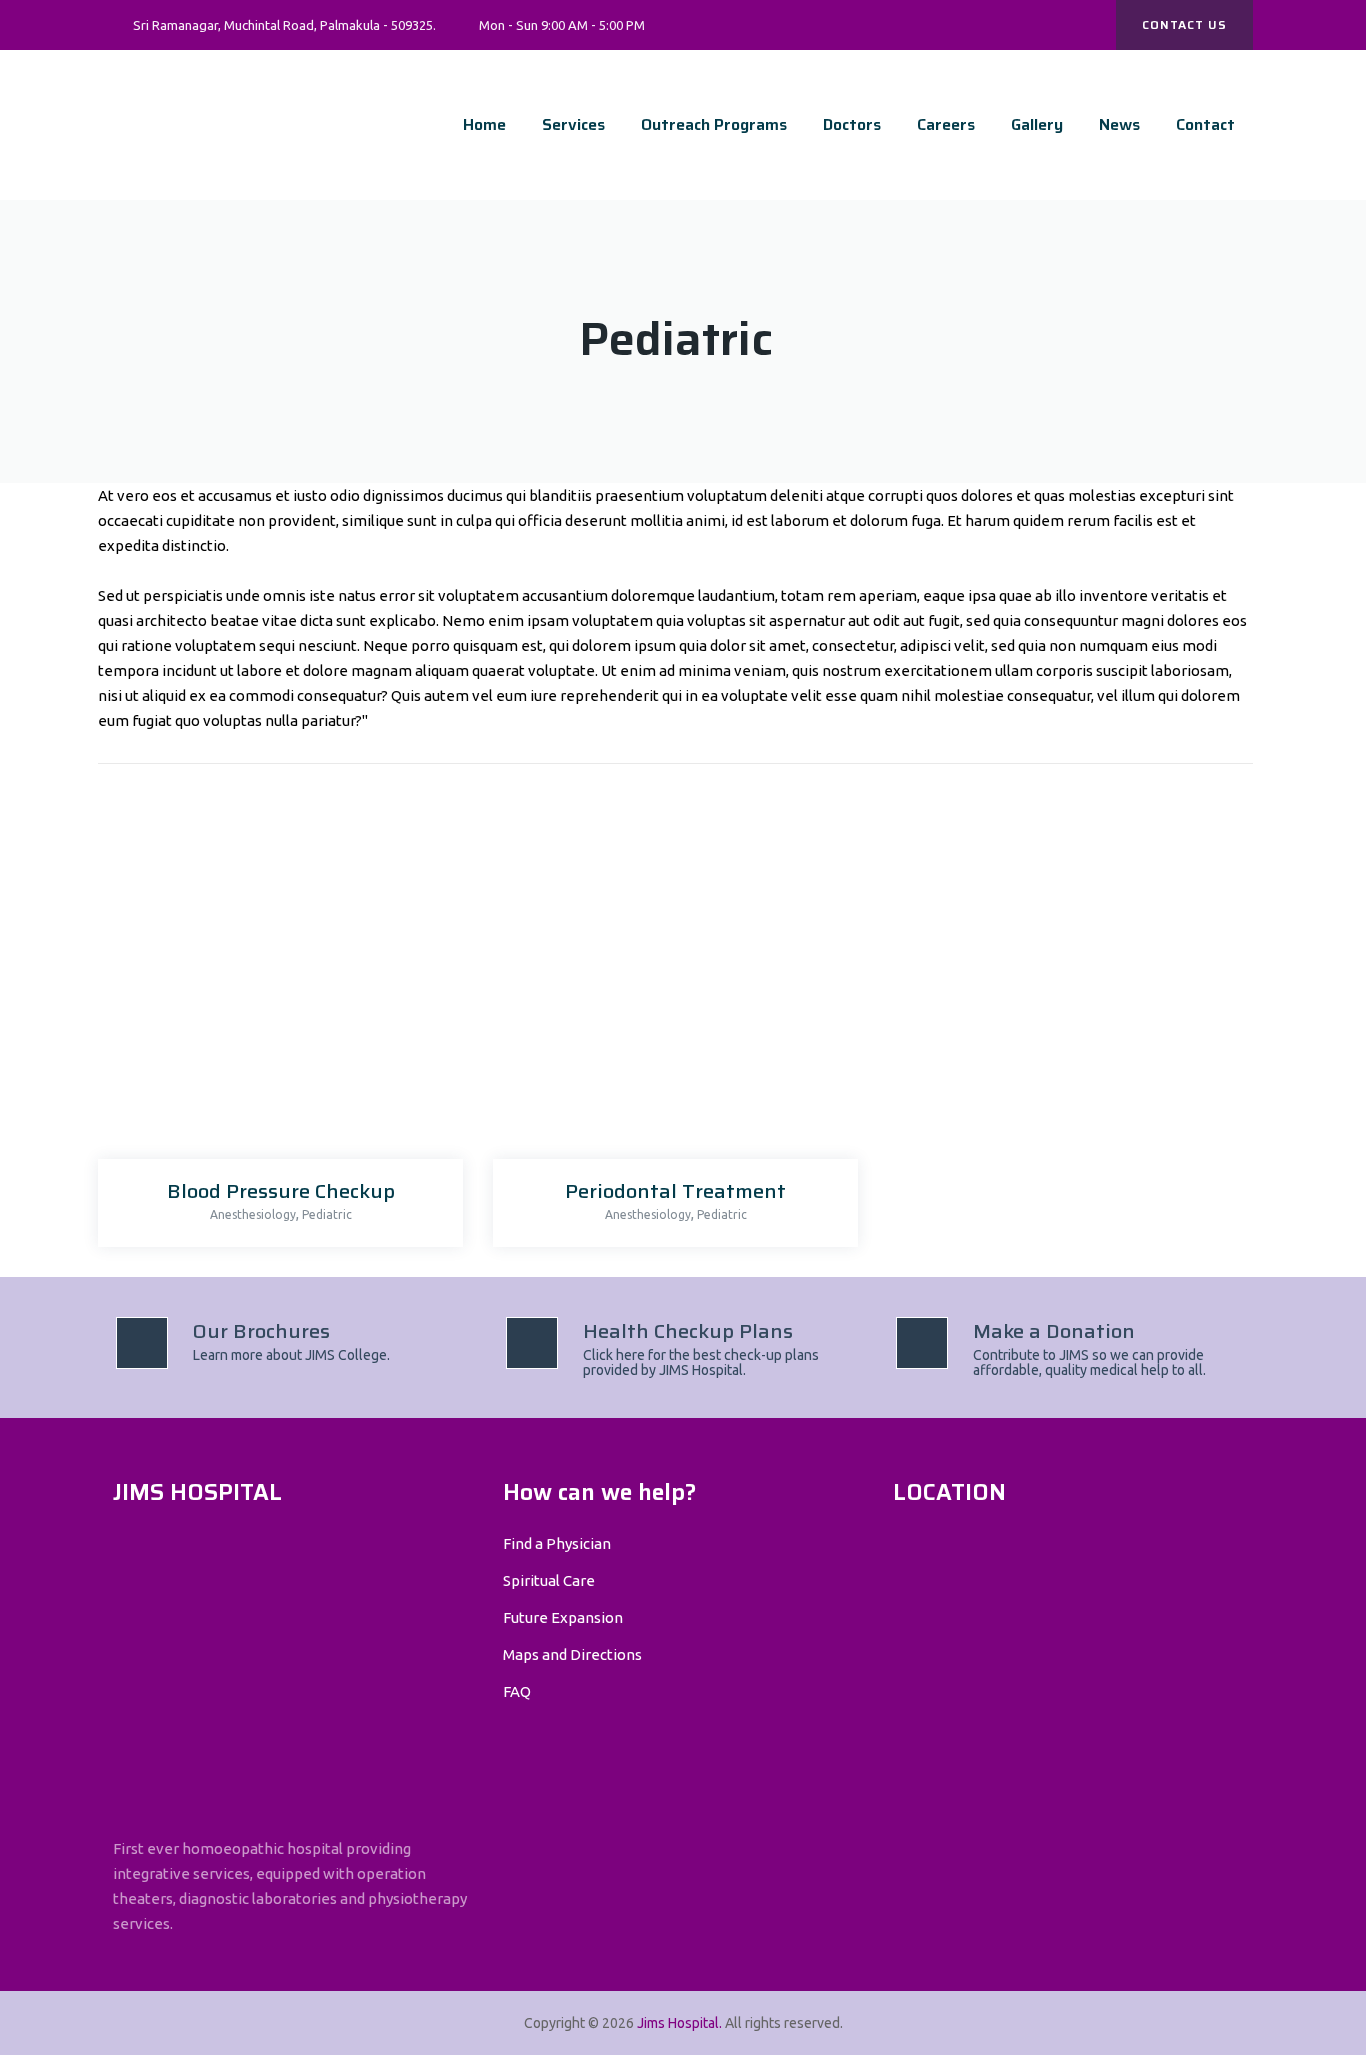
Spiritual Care (549, 1580)
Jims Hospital (678, 2023)
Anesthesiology (253, 1214)
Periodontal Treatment (675, 1191)
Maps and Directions (572, 1654)
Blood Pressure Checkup (281, 1191)
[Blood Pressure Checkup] (275, 982)
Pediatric (327, 1214)
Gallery (1037, 124)
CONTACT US (1184, 24)
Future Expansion (563, 1617)
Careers (946, 124)
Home (484, 124)
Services (573, 124)
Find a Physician (557, 1543)
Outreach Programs (714, 124)
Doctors (852, 124)
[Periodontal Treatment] (670, 982)
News (1119, 124)
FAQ (517, 1691)
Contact (1205, 124)
